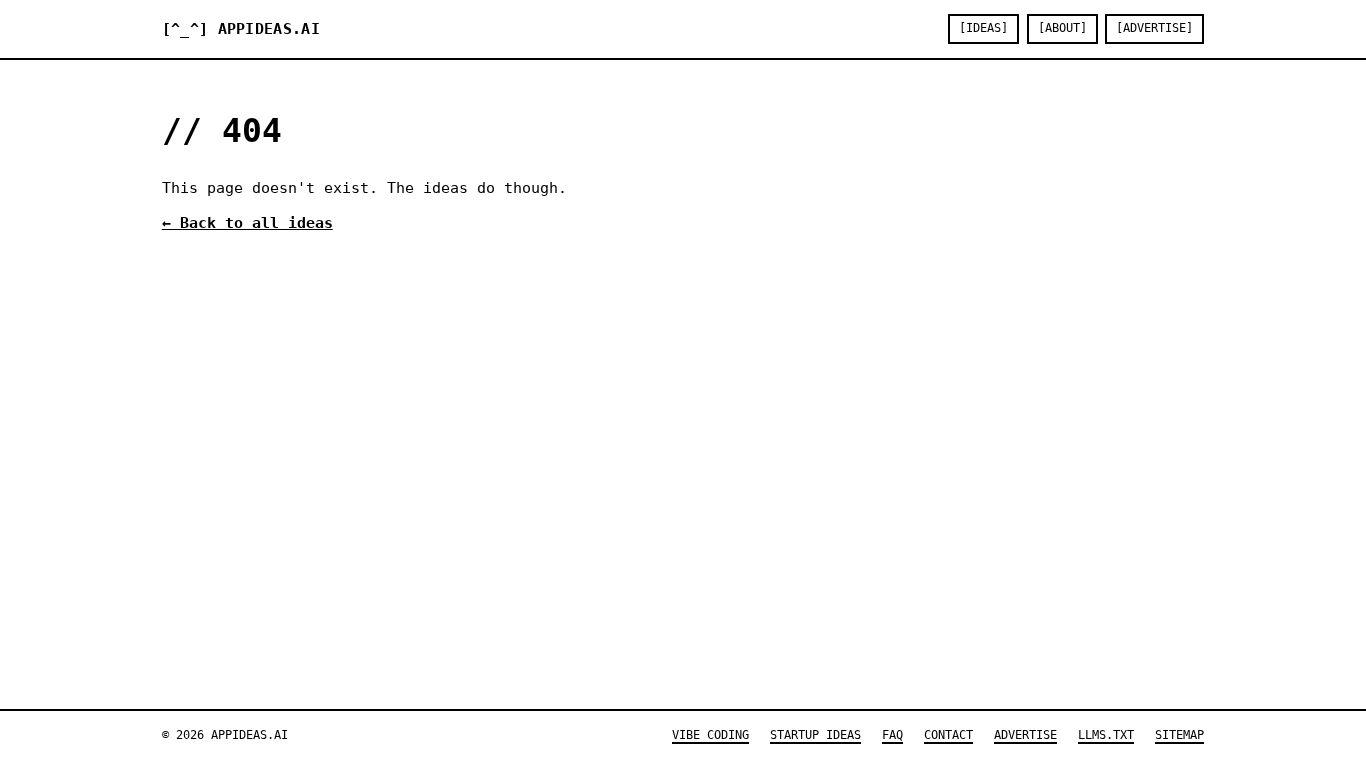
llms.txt (1106, 735)
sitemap (1179, 735)
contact (948, 735)
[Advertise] (1154, 28)
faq (892, 735)
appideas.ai (241, 29)
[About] (1062, 28)
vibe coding (710, 735)
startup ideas (815, 735)
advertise (1025, 735)
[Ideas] (983, 28)
